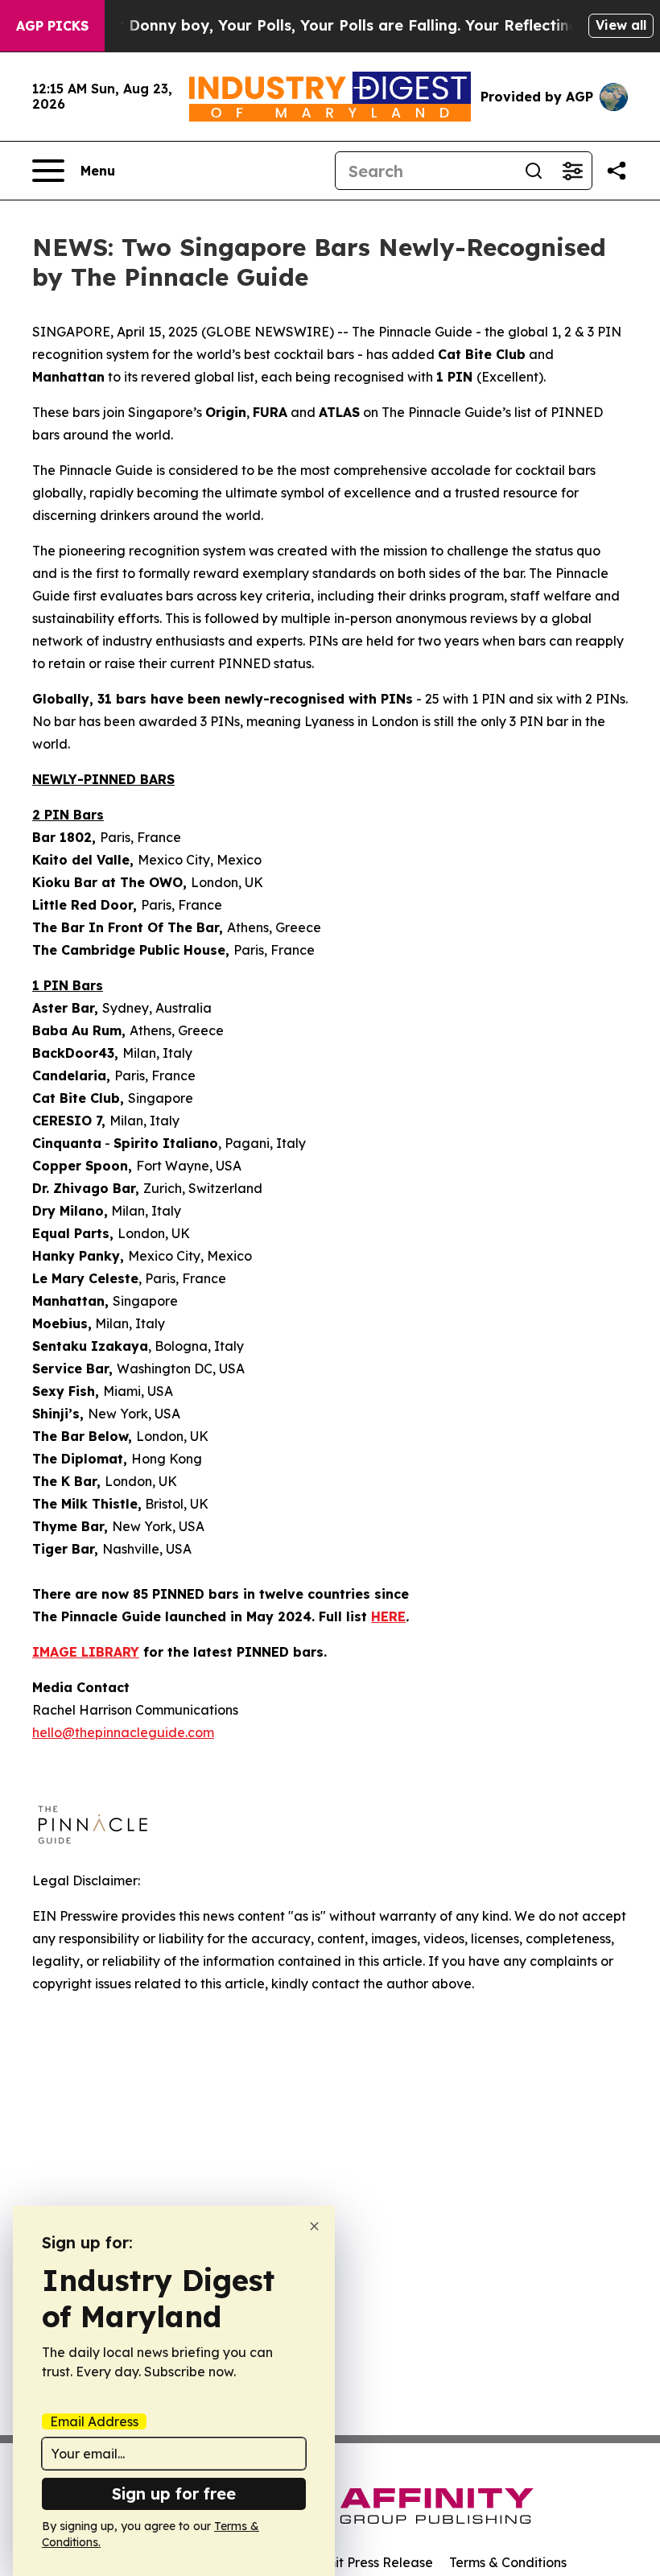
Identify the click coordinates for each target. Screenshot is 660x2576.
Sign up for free (174, 2493)
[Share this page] (617, 171)
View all (621, 25)
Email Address (94, 2421)
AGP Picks (52, 26)
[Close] (314, 2226)
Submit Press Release (367, 2562)
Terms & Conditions (508, 2562)
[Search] (534, 171)
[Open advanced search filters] (572, 171)
